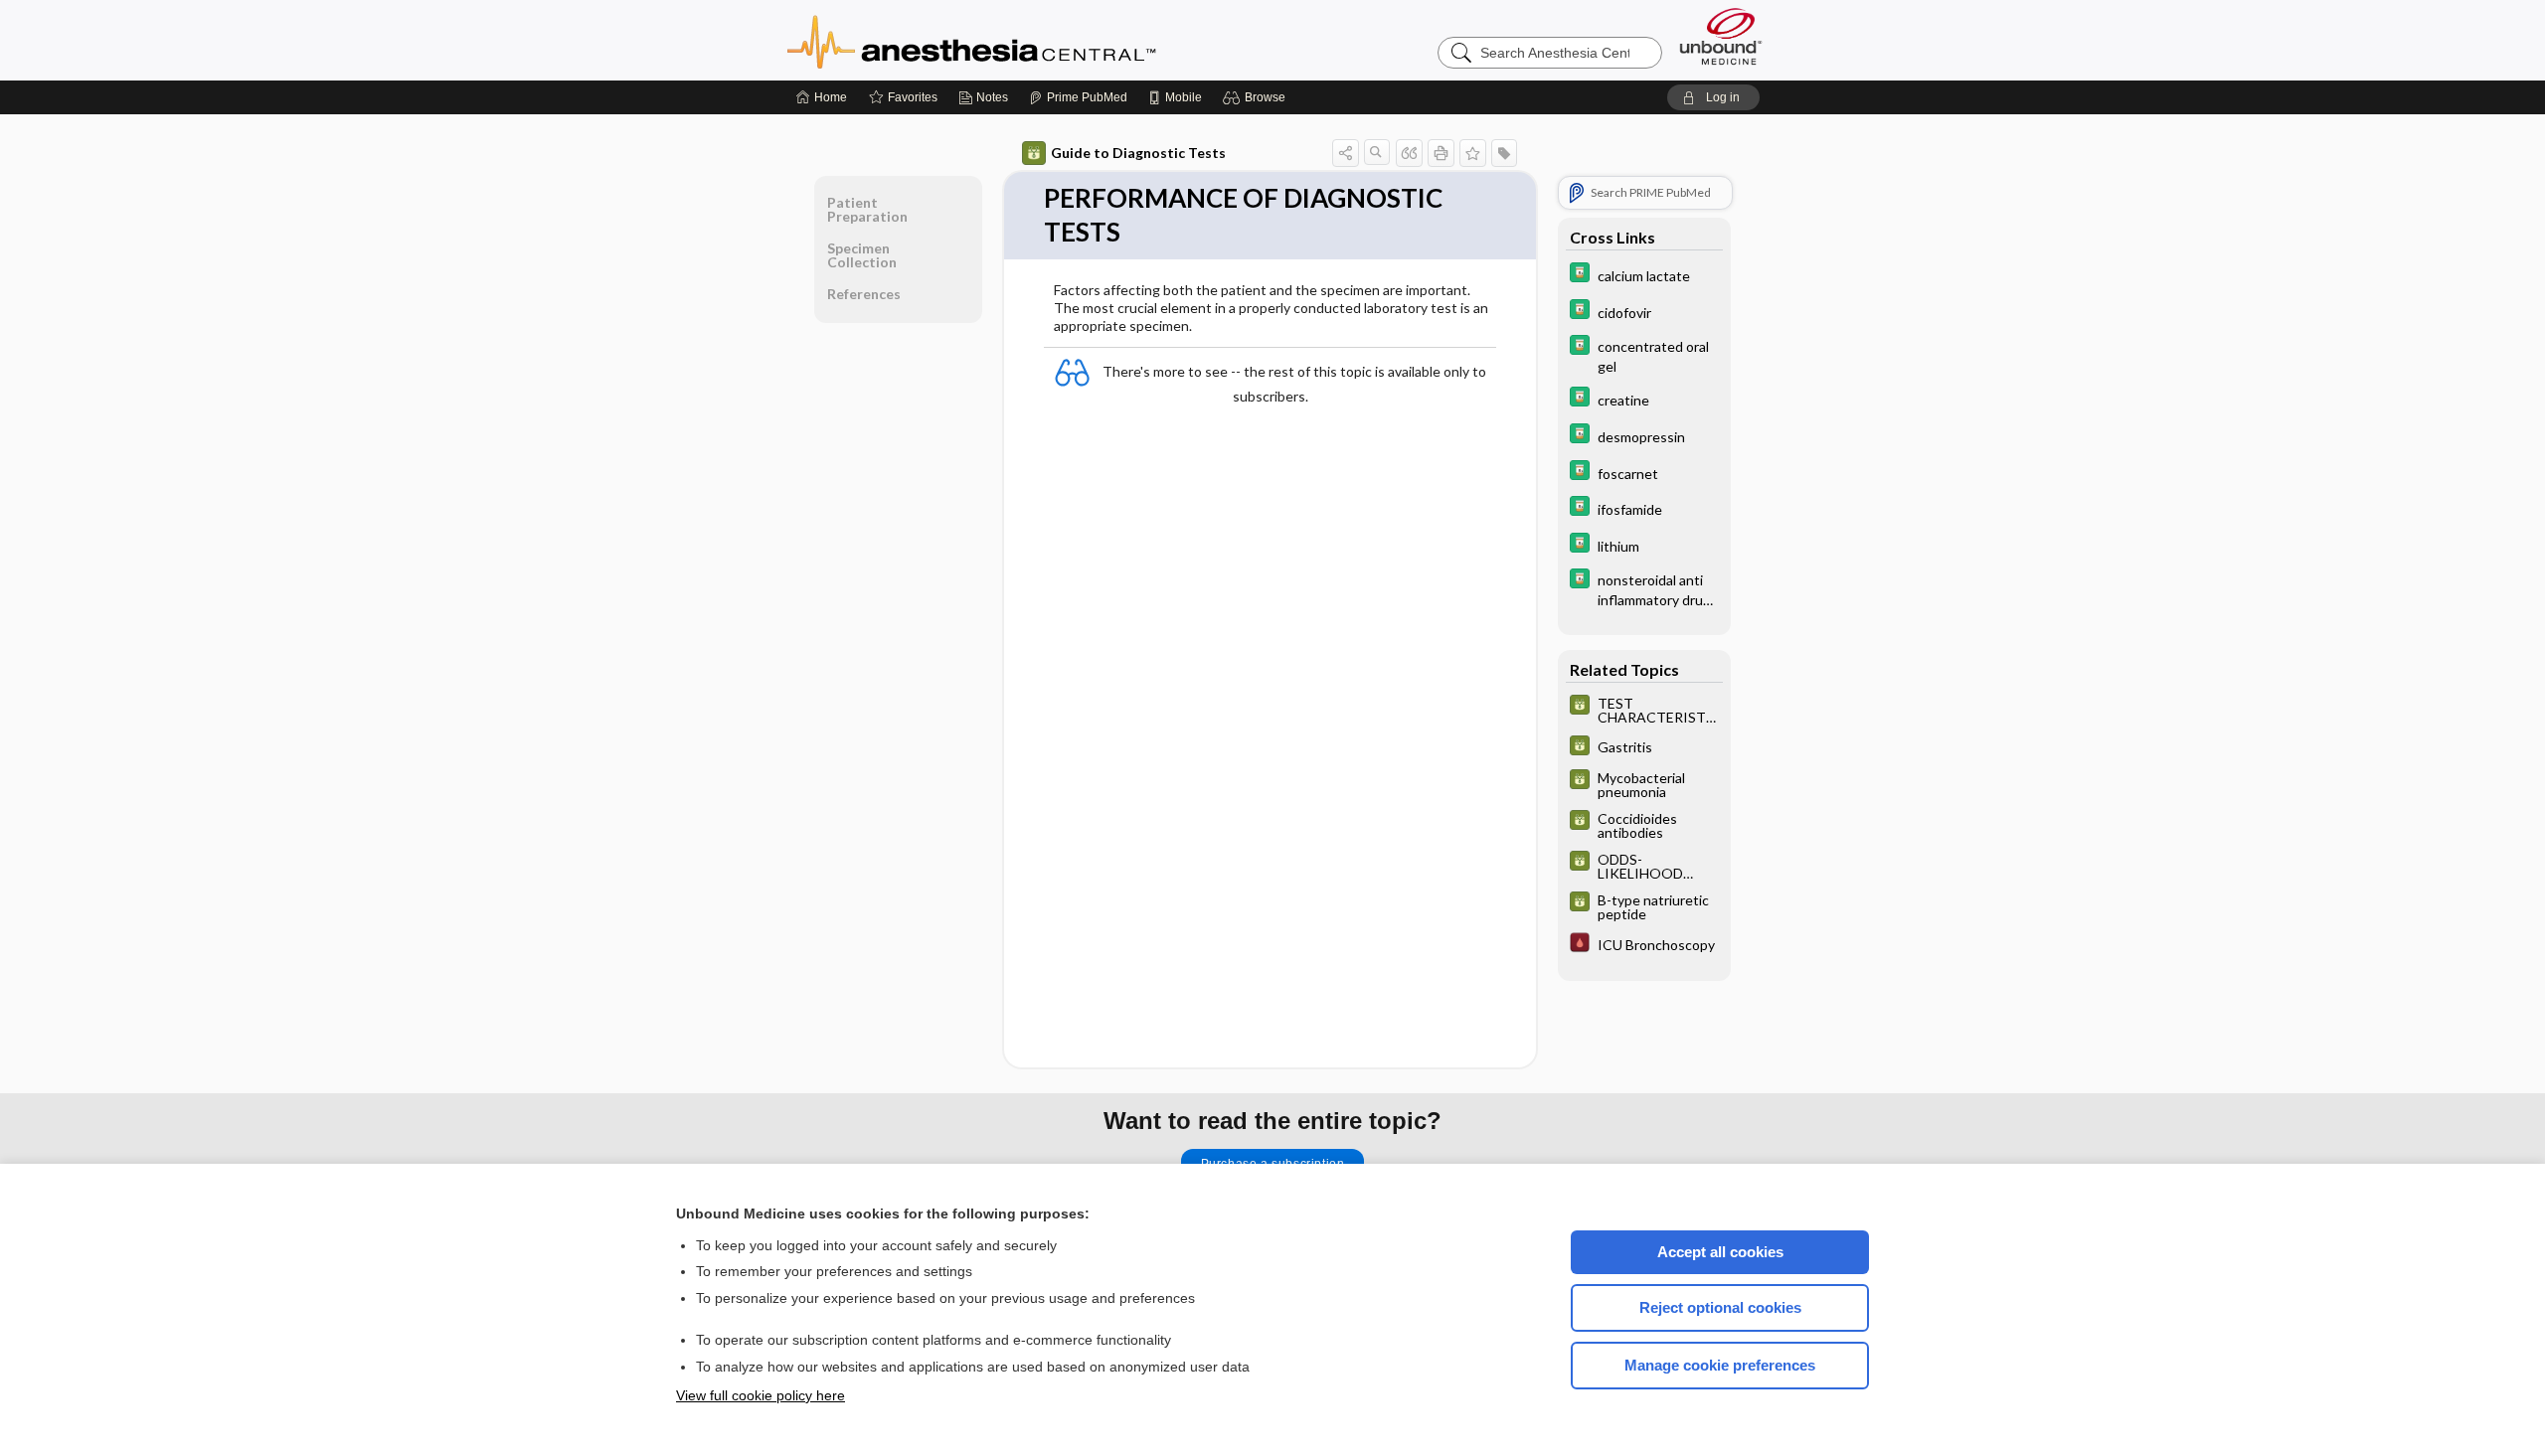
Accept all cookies (1720, 1252)
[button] (1257, 97)
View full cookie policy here (761, 1395)
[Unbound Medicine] (1721, 36)
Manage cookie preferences (1720, 1365)
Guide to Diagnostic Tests (1138, 153)
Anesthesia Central (1034, 40)
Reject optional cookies (1720, 1307)
